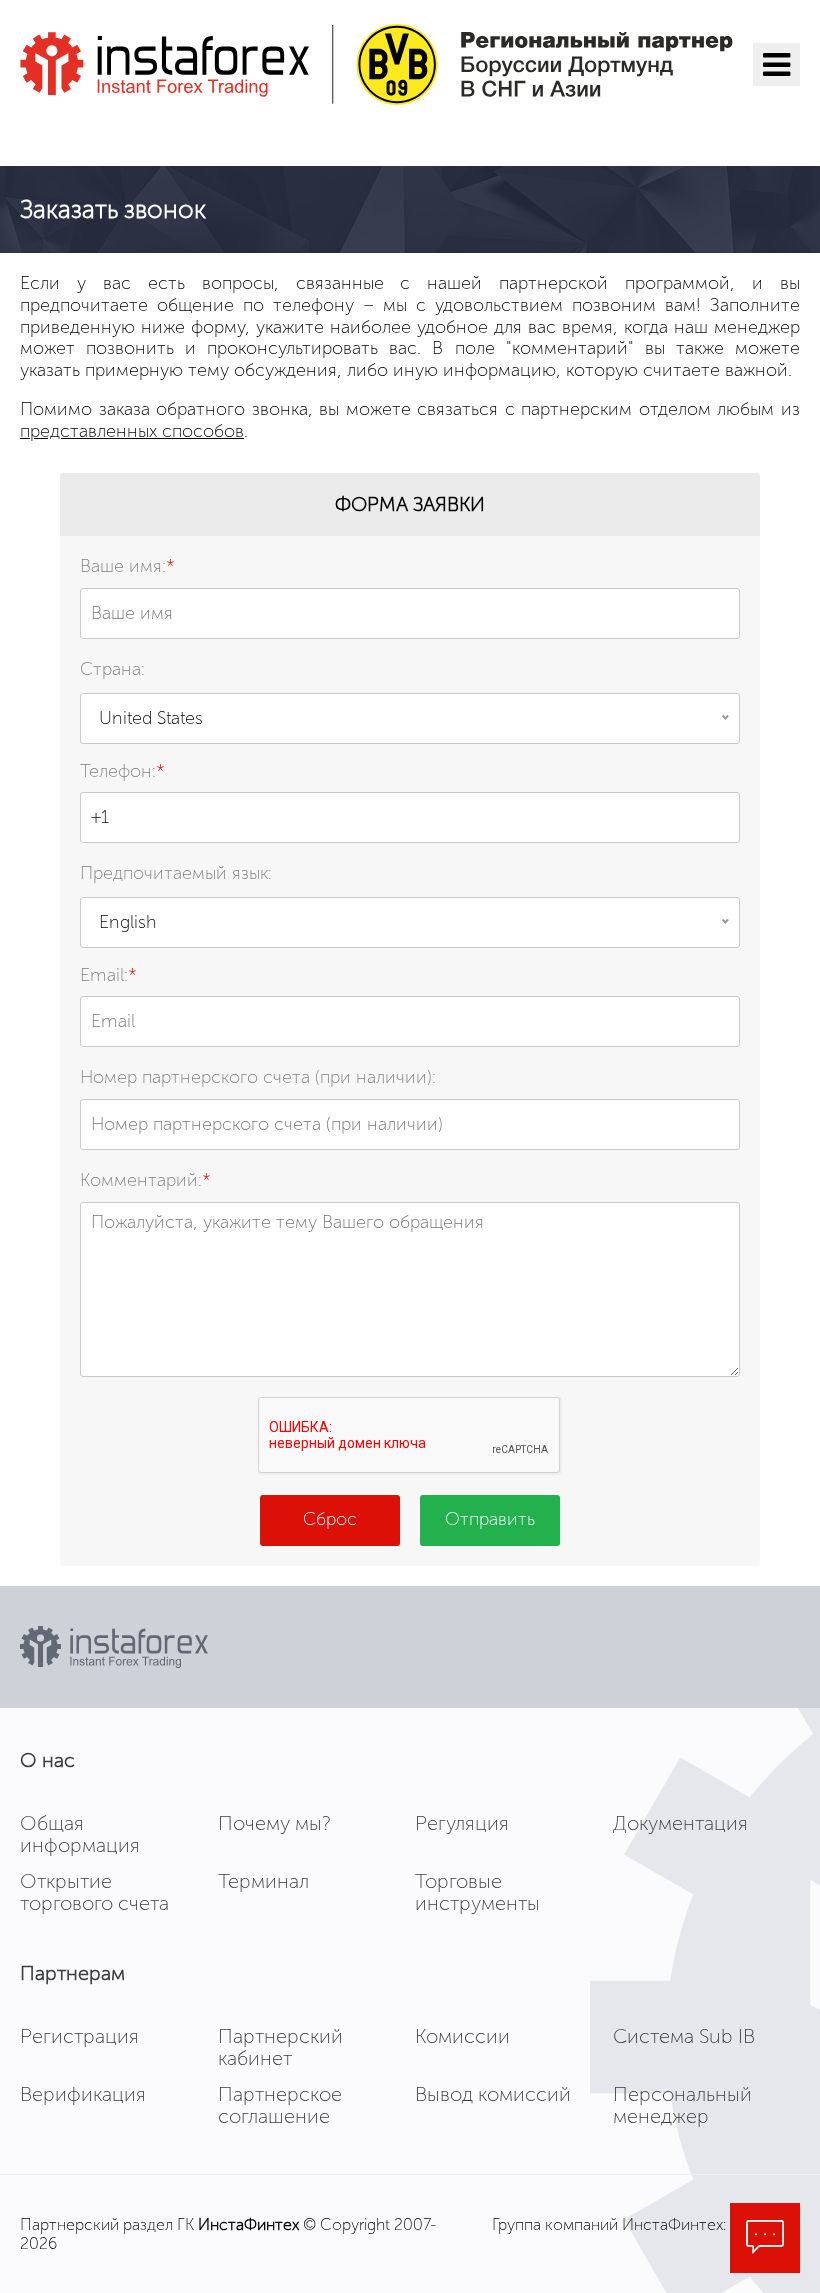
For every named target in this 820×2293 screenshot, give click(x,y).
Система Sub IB (684, 2036)
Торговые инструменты (477, 1892)
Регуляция (462, 1823)
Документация (680, 1823)
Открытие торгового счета (94, 1892)
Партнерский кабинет (280, 2047)
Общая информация (80, 1834)
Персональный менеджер (682, 2105)
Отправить (490, 1519)
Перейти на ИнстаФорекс (168, 134)
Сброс (330, 1519)
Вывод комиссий (493, 2094)
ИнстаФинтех (248, 2224)
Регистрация (79, 2036)
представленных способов (132, 431)
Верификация (83, 2094)
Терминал (263, 1881)
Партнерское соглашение (280, 2105)
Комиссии (462, 2036)
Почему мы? (274, 1823)
